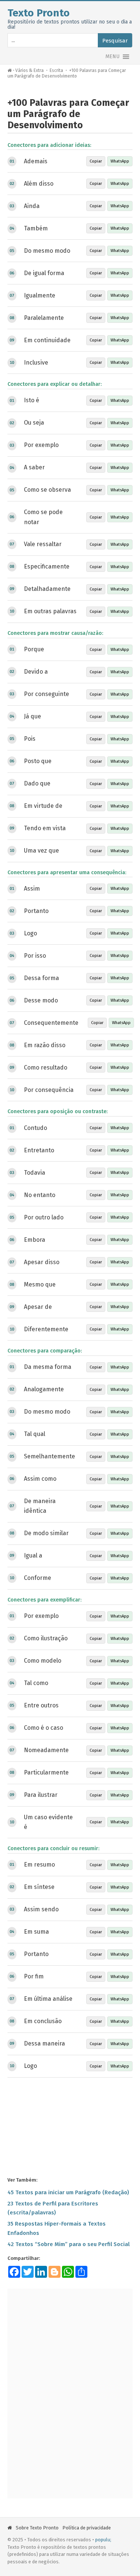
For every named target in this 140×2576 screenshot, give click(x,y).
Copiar (96, 161)
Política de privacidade (87, 2528)
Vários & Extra (29, 70)
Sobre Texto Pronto (37, 2528)
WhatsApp (120, 161)
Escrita (56, 70)
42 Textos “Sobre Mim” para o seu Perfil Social (69, 2244)
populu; (103, 2540)
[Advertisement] (70, 2126)
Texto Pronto (39, 13)
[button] (112, 57)
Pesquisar (115, 41)
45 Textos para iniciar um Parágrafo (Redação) (68, 2192)
